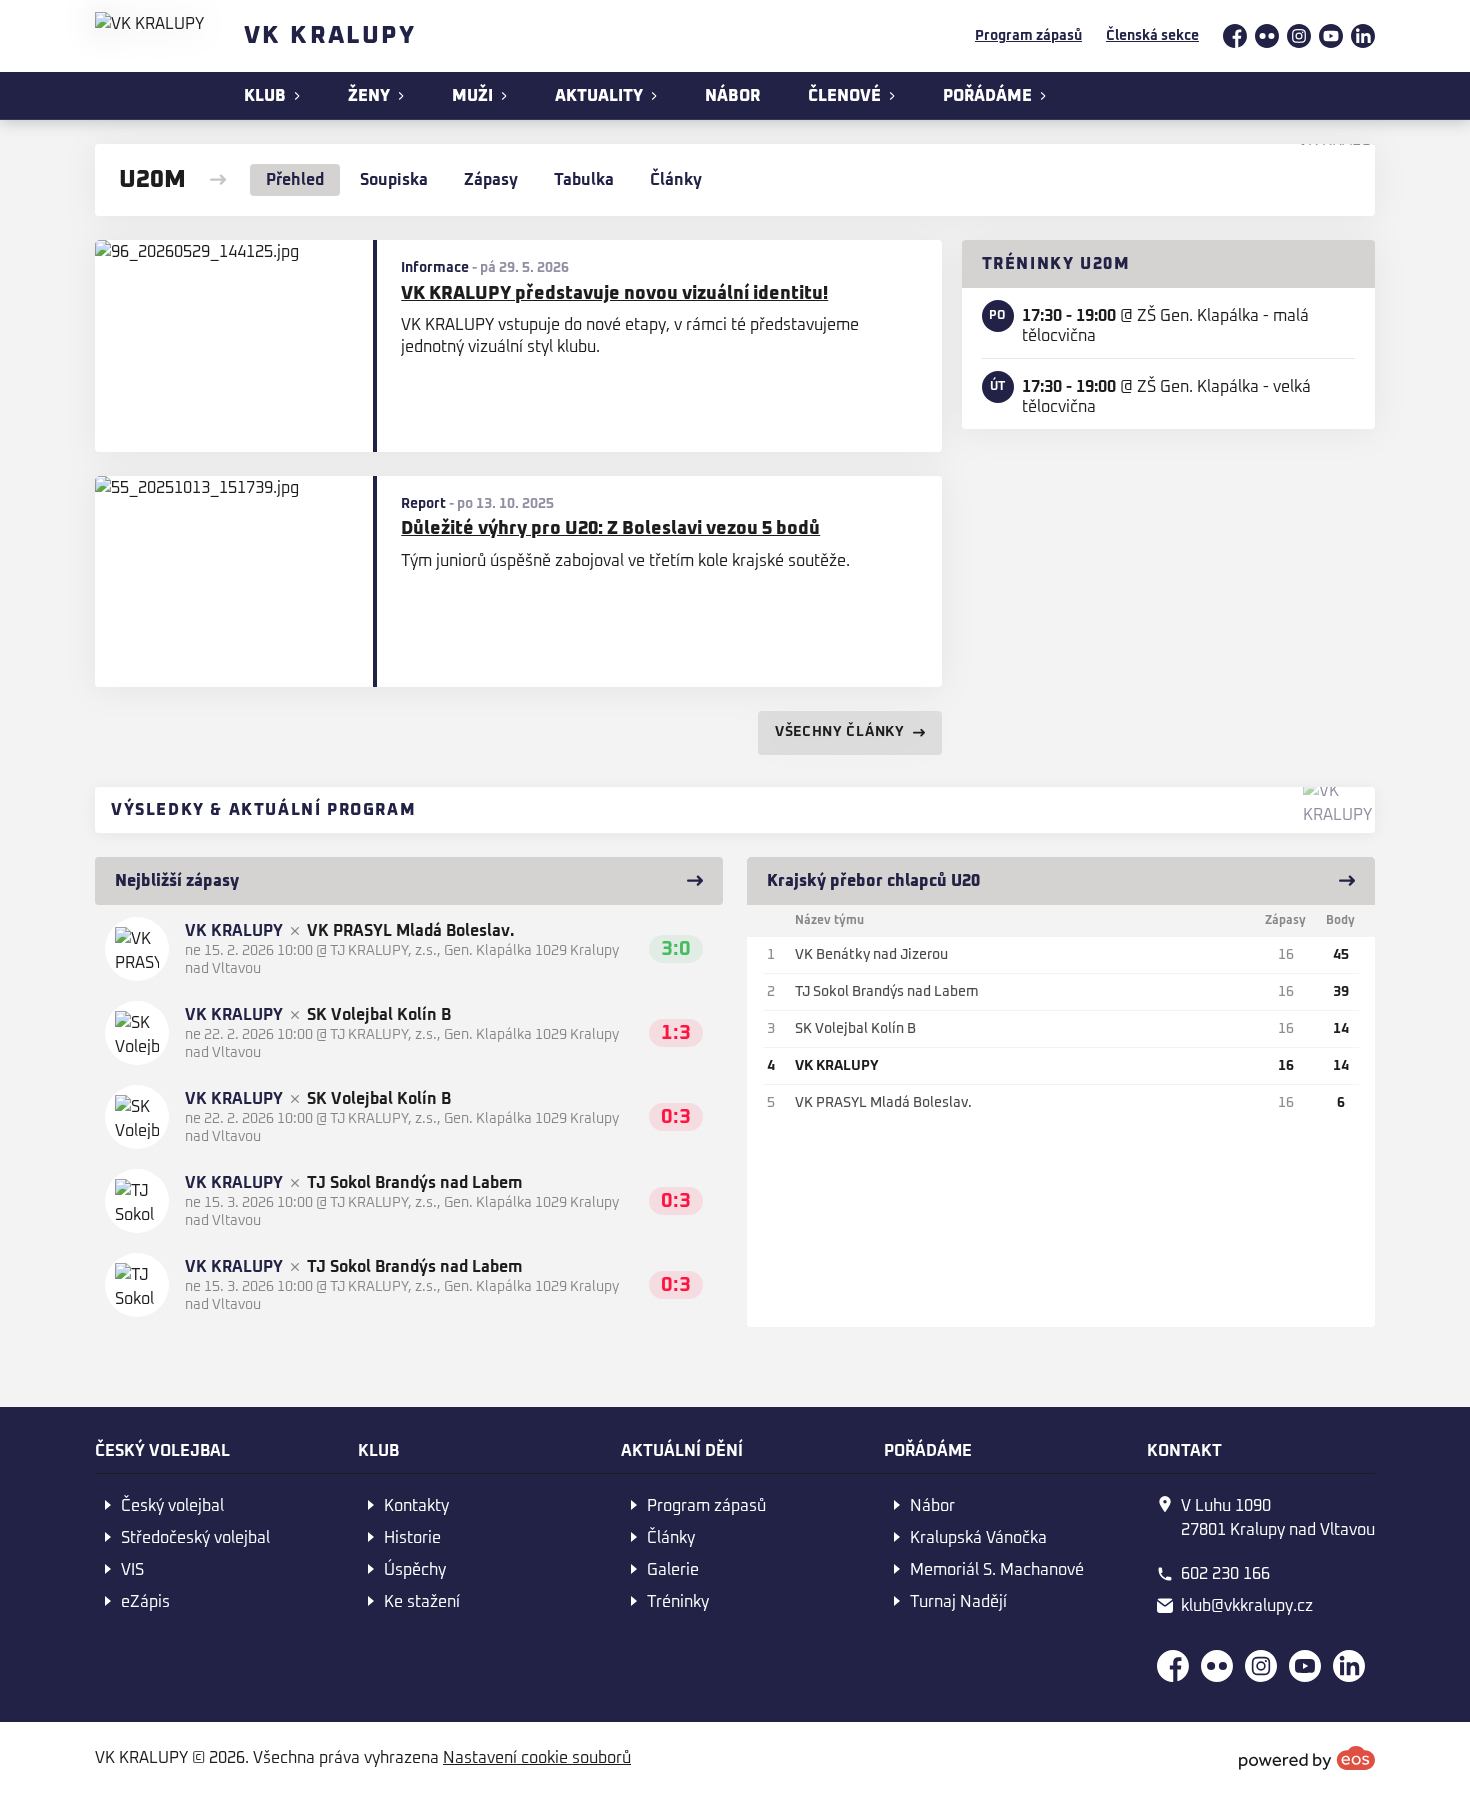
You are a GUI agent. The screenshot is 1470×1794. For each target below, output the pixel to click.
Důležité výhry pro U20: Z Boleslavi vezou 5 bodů (610, 529)
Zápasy (491, 180)
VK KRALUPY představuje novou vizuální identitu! (614, 294)
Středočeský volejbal (195, 1538)
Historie (412, 1538)
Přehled (295, 180)
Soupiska (394, 180)
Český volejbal (172, 1506)
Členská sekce (1152, 36)
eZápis (145, 1602)
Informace (435, 268)
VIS (132, 1570)
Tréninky (678, 1602)
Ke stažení (422, 1602)
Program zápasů (1028, 36)
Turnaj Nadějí (958, 1602)
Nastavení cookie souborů (537, 1758)
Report (423, 504)
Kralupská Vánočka (978, 1538)
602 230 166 (1225, 1574)
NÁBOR (732, 96)
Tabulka (584, 180)
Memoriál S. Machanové (997, 1570)
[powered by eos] (1307, 1758)
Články (676, 180)
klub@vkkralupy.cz (1247, 1606)
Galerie (673, 1570)
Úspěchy (415, 1570)
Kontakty (416, 1506)
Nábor (932, 1506)
